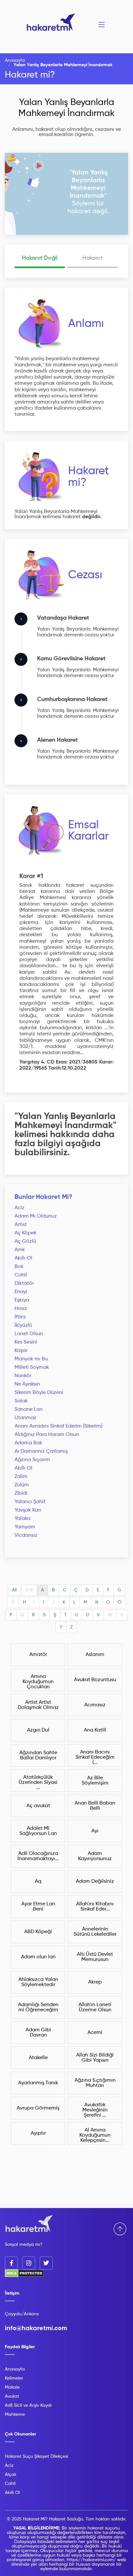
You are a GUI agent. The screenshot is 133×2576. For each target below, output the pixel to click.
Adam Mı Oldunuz (36, 1216)
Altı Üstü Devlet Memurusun (95, 1957)
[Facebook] (11, 2263)
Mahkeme (15, 2414)
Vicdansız (26, 1535)
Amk (20, 1250)
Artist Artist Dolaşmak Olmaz (38, 1705)
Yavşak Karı (28, 1510)
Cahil (21, 1275)
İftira (20, 1317)
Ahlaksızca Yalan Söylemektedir (38, 1982)
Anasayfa (15, 60)
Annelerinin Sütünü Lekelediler (95, 1932)
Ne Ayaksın (27, 1384)
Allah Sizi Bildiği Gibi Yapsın (95, 2058)
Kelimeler (14, 2378)
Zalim (21, 1477)
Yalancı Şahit (30, 1502)
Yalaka (22, 1519)
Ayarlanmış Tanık (38, 2083)
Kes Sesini (26, 1342)
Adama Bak (28, 1443)
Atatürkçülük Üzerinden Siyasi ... (38, 1783)
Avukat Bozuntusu (95, 1680)
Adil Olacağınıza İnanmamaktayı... (38, 1856)
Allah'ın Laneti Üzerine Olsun (95, 2007)
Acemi (95, 2033)
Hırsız (21, 1309)
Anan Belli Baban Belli (95, 1806)
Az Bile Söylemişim (95, 1781)
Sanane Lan (29, 1409)
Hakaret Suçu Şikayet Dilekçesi (36, 2456)
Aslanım (95, 1655)
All (14, 1590)
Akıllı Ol (23, 1258)
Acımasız (95, 1705)
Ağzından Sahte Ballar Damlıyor (38, 1755)
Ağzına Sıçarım (32, 1460)
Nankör (23, 1376)
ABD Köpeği (38, 1932)
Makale (12, 2387)
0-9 (29, 1590)
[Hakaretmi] (29, 2224)
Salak (21, 1401)
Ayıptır (38, 2133)
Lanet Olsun (29, 1334)
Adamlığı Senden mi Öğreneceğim (38, 2007)
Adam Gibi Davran (38, 2033)
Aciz (20, 1208)
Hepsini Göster (67, 2152)
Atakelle (38, 2058)
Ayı (95, 1831)
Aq (38, 1881)
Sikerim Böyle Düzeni (39, 1393)
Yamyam (25, 1527)
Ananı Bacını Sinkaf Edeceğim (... (95, 1757)
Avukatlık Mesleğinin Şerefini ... (95, 2110)
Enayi (21, 1292)
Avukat (12, 2396)
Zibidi (21, 1493)
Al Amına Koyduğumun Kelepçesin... (95, 2135)
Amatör (38, 1655)
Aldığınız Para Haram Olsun (47, 1435)
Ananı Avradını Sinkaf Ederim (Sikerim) (58, 1426)
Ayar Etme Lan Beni (38, 1907)
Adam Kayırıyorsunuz (95, 1856)
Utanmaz (26, 1418)
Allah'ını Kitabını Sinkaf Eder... (95, 1907)
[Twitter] (46, 2263)
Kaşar (21, 1351)
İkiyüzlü (23, 1325)
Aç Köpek (26, 1233)
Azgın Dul (38, 1730)
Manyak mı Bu (31, 1359)
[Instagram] (29, 2263)
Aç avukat (38, 1806)
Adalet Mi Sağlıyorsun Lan (38, 1831)
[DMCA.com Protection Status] (24, 2276)
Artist (21, 1225)
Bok (19, 1267)
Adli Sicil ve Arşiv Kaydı (28, 2405)
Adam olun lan (38, 1957)
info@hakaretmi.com (36, 2329)
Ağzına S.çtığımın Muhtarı (95, 2083)
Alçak (11, 2475)
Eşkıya (22, 1300)
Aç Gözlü (25, 1241)
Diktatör (24, 1283)
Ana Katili (95, 1730)
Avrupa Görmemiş (38, 2108)
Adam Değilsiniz (95, 1881)
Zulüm (22, 1485)
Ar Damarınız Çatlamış (41, 1451)
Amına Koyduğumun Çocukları (38, 1682)
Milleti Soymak (32, 1367)
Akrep (95, 1982)
